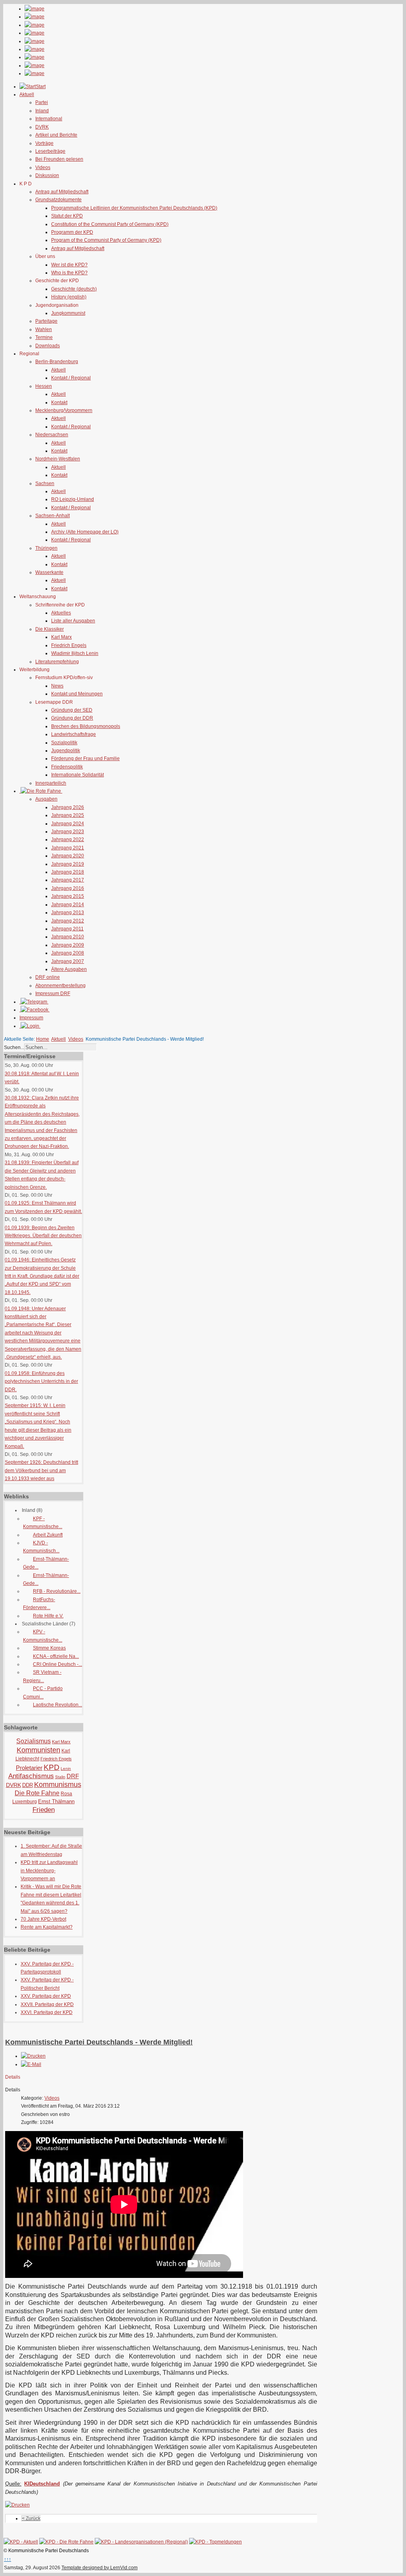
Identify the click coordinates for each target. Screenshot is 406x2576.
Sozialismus (34, 1741)
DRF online (48, 977)
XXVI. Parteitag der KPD (47, 2012)
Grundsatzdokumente (58, 200)
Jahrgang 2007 (68, 961)
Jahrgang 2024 (68, 824)
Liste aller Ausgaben (73, 621)
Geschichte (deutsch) (74, 289)
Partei (42, 102)
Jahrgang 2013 (68, 913)
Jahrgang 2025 (68, 815)
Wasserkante (49, 572)
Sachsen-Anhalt (53, 516)
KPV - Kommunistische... (43, 1636)
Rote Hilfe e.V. (48, 1616)
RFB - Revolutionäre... (57, 1591)
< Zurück (31, 2518)
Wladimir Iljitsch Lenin (75, 653)
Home (43, 1039)
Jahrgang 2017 (68, 880)
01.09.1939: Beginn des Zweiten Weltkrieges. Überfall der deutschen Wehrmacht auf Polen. (43, 1236)
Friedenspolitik (67, 767)
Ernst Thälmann (56, 1801)
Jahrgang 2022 (68, 839)
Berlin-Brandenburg (57, 362)
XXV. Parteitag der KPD (46, 1996)
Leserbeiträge (50, 151)
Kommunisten (38, 1750)
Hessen (44, 386)
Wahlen (44, 329)
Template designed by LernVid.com (100, 2568)
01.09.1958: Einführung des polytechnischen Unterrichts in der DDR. (41, 1381)
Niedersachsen (52, 435)
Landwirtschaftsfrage (74, 734)
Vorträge (44, 143)
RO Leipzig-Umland (73, 499)
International (49, 119)
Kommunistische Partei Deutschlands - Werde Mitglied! (99, 2042)
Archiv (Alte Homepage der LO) (85, 532)
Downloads (48, 346)
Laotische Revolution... (57, 1705)
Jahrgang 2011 (67, 929)
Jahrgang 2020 (68, 856)
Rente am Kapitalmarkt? (47, 1927)
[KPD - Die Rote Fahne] (66, 2542)
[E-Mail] (31, 2064)
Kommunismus (58, 1785)
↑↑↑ (8, 2559)
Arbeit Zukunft (48, 1535)
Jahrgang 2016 (68, 888)
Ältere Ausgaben (69, 969)
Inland (42, 111)
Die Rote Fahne (37, 1793)
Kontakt (59, 402)
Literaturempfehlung (57, 662)
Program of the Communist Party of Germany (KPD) (106, 240)
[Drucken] (33, 2056)
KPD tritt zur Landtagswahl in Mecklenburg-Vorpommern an (49, 1870)
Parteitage (46, 321)
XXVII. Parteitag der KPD (47, 2004)
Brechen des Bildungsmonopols (86, 726)
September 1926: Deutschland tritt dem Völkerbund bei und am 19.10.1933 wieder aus (41, 1470)
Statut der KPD (67, 216)
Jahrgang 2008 (68, 953)
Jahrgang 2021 (68, 848)
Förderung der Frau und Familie (85, 759)
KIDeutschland (42, 2484)
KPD (52, 1767)
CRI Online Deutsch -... (57, 1664)
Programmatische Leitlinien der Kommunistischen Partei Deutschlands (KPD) (134, 208)
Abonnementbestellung (60, 986)
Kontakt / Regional (71, 378)
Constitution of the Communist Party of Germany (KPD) (110, 224)
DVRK (42, 127)
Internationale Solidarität (78, 775)
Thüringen (46, 548)
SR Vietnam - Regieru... (42, 1676)
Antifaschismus (31, 1776)
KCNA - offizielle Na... (56, 1656)
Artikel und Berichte (56, 135)
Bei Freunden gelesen (59, 159)
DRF (73, 1776)
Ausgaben (46, 799)
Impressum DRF (53, 993)
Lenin (66, 1768)
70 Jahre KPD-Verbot (43, 1919)
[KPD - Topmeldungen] (215, 2542)
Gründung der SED (72, 710)
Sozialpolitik (64, 743)
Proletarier (29, 1768)
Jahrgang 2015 (68, 896)
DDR (28, 1785)
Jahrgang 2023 (68, 832)
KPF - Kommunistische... (43, 1523)
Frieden (44, 1810)
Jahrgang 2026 (68, 807)
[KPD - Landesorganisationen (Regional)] (141, 2542)
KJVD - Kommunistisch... (41, 1547)
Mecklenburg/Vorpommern (64, 410)
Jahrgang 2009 (68, 945)
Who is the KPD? (69, 273)
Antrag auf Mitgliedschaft (62, 192)
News (57, 686)
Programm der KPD (72, 232)
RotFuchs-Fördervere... (39, 1604)
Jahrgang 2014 (68, 905)
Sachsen (45, 483)
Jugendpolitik (66, 751)
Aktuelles (61, 613)
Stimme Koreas (49, 1648)
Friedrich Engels (69, 645)
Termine (44, 337)
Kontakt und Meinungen (77, 694)
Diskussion (47, 175)
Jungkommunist (68, 313)
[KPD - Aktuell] (21, 2542)
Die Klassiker (50, 629)
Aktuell (58, 370)
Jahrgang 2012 (68, 921)
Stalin (60, 1777)
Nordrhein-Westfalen (58, 459)
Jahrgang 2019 (68, 864)
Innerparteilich (51, 783)
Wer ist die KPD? (69, 265)
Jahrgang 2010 (68, 937)
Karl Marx (61, 637)
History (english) (69, 297)
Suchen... (14, 1047)
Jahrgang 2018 (68, 872)
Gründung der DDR (72, 718)
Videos (43, 167)
